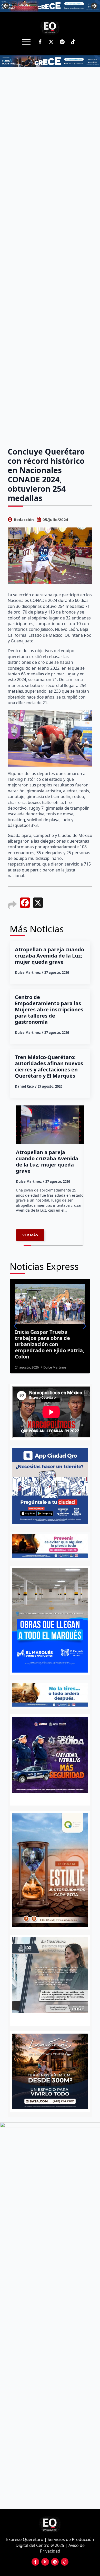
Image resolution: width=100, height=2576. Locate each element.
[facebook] (40, 42)
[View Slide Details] (50, 1975)
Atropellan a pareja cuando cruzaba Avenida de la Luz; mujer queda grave (49, 956)
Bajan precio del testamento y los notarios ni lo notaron (49, 1338)
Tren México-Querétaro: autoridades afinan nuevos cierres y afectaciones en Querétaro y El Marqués (49, 1067)
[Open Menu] (26, 42)
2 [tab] (53, 2019)
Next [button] (94, 6)
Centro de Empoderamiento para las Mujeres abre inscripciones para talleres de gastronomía (49, 1010)
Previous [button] (6, 6)
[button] (15, 1326)
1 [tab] (47, 2019)
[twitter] (51, 42)
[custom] (62, 42)
